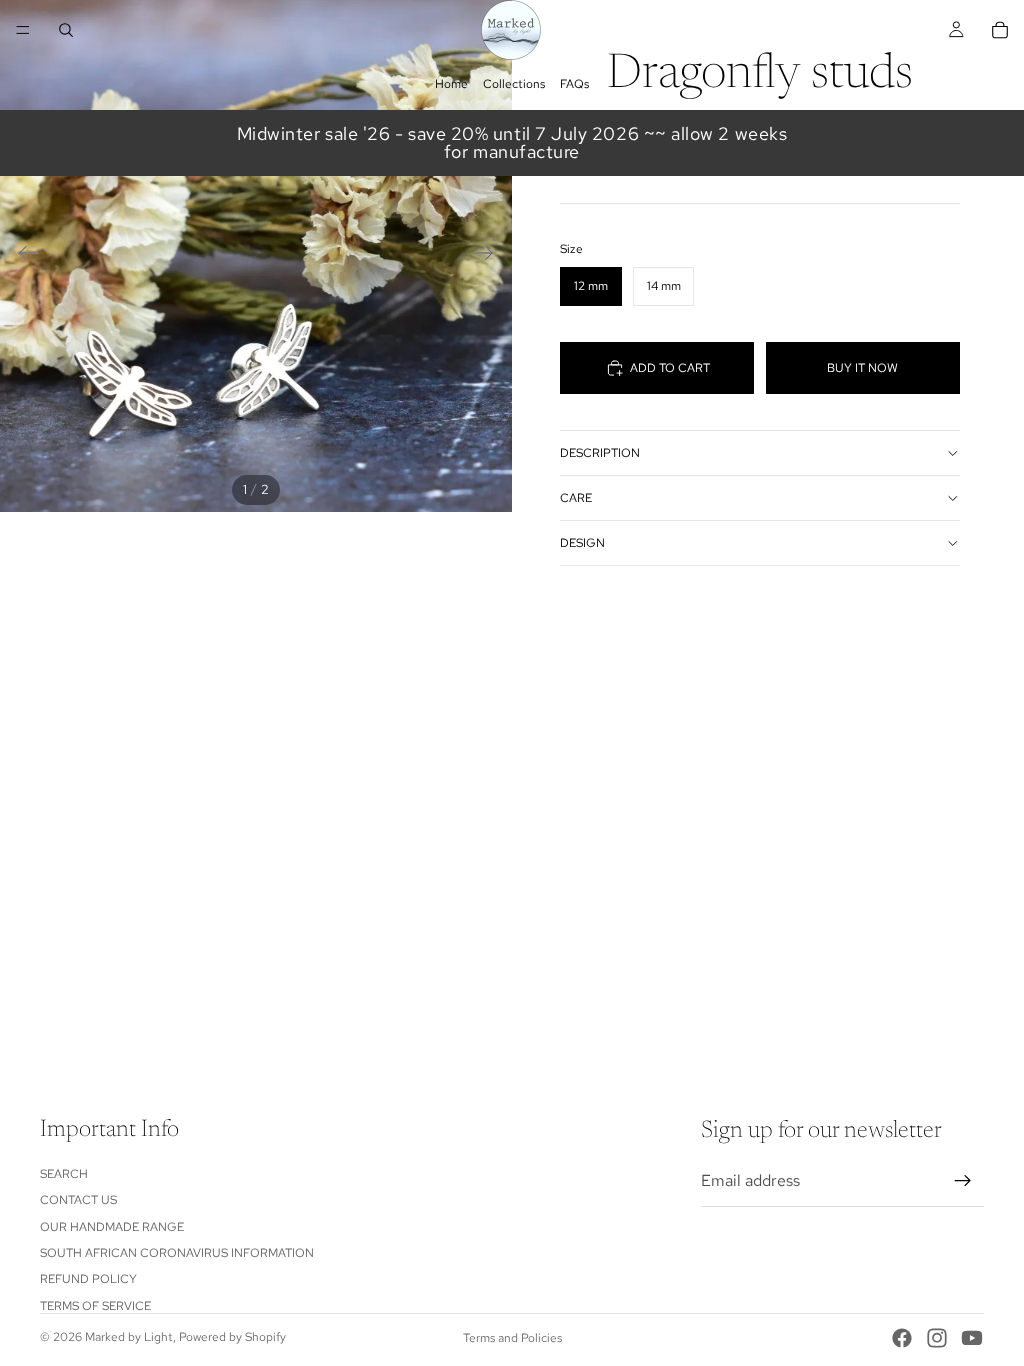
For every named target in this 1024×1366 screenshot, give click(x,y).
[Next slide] (489, 256)
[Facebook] (902, 1338)
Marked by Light (129, 1337)
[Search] (66, 30)
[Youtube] (972, 1338)
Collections (514, 84)
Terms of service (95, 1306)
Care (576, 498)
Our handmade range (112, 1226)
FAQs (574, 84)
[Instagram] (937, 1338)
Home (451, 84)
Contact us (78, 1200)
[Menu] (23, 30)
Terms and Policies (512, 1338)
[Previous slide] (22, 256)
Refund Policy (88, 1279)
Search (64, 1174)
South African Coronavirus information (177, 1253)
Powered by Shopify (232, 1337)
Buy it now (862, 368)
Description (600, 453)
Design (582, 543)
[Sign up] (963, 1181)
